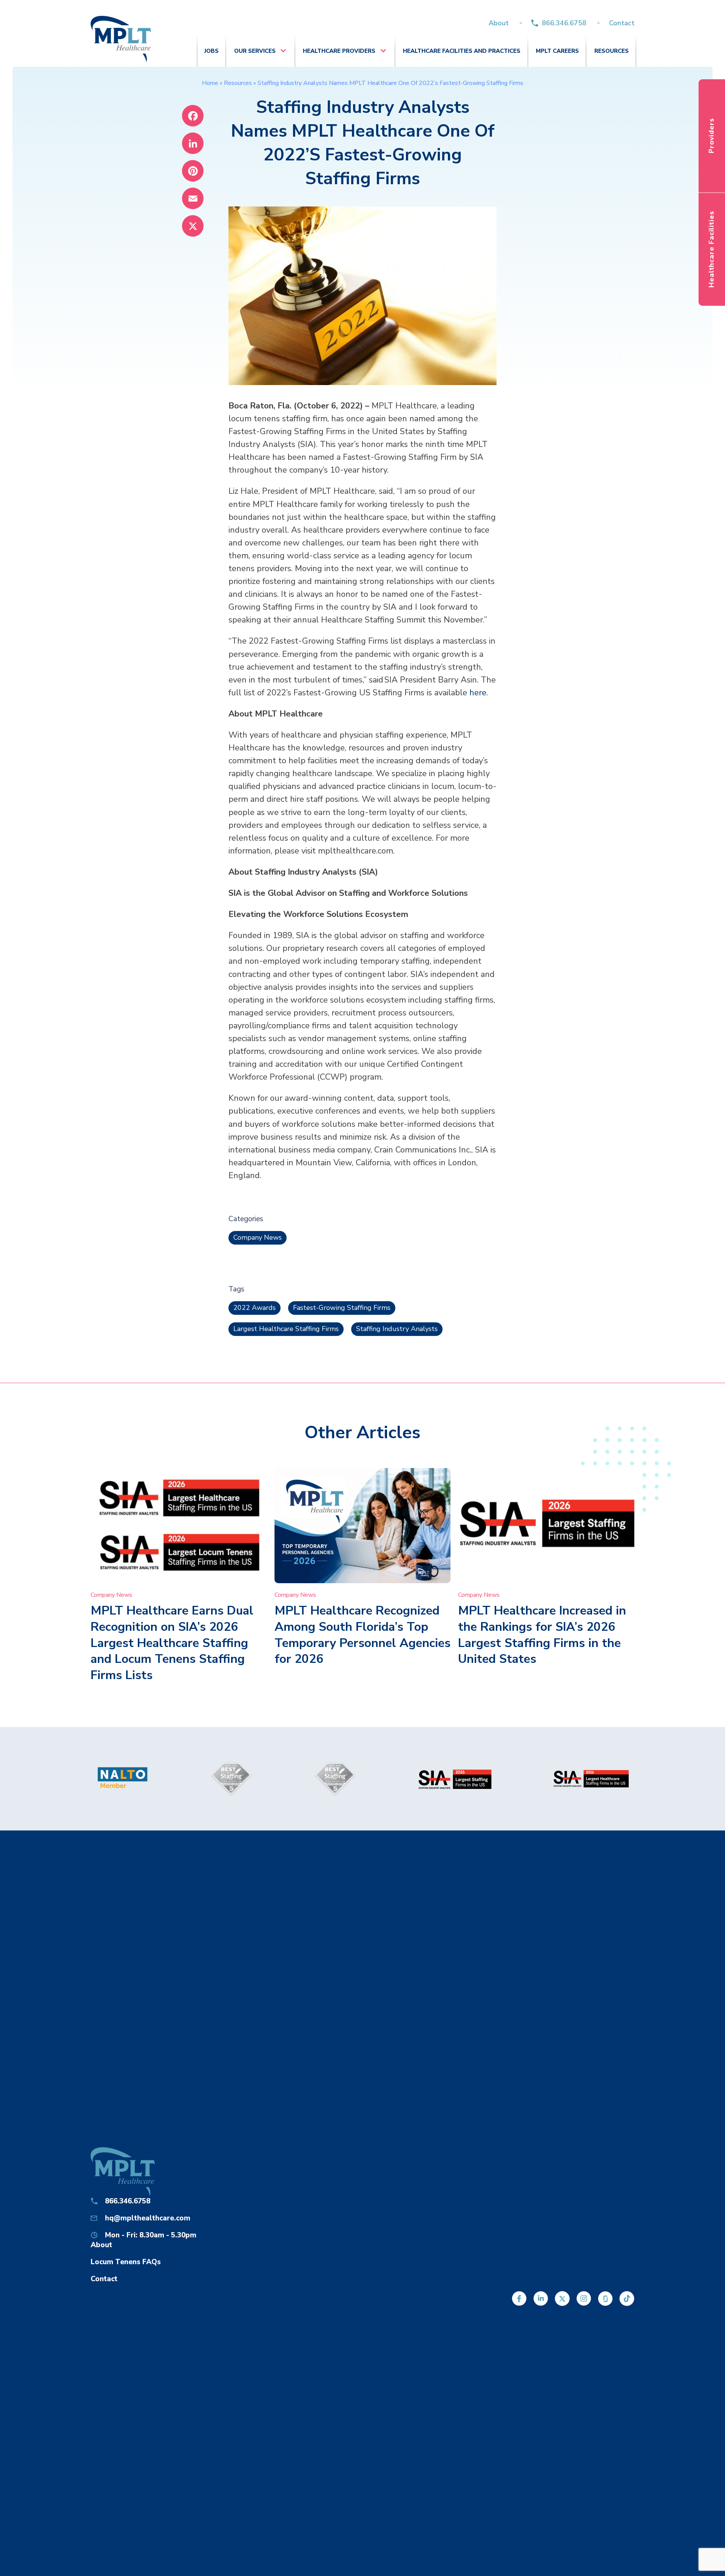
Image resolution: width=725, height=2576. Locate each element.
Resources (612, 51)
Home (210, 83)
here (478, 693)
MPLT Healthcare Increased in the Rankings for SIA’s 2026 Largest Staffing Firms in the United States (542, 1635)
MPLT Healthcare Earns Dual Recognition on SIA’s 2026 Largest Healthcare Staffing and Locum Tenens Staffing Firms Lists (172, 1643)
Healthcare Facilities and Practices (462, 51)
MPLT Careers (557, 51)
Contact (622, 23)
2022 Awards (255, 1308)
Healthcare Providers (339, 51)
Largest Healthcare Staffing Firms (286, 1329)
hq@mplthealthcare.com (148, 2218)
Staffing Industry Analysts (397, 1329)
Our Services (255, 51)
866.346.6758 (564, 23)
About (499, 23)
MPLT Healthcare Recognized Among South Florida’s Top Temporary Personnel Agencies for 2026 (362, 1635)
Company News (258, 1237)
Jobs (211, 51)
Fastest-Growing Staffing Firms (342, 1308)
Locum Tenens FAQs (126, 2262)
